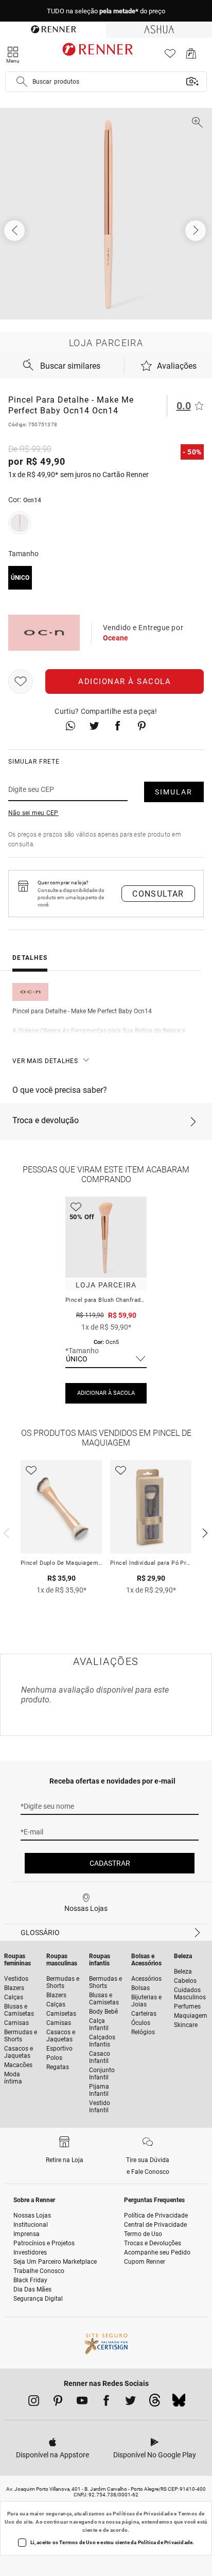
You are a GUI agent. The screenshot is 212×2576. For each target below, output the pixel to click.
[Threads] (155, 2403)
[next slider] (5, 1532)
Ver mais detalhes (45, 1061)
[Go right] (197, 231)
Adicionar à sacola (125, 681)
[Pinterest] (58, 2402)
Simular (174, 792)
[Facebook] (106, 2402)
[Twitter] (130, 2402)
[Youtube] (82, 2402)
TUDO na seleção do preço (106, 11)
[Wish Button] (21, 681)
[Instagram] (34, 2402)
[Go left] (15, 231)
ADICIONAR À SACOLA (106, 1393)
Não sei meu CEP (33, 813)
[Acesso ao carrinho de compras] (191, 56)
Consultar (158, 894)
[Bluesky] (179, 2403)
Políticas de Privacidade (143, 2514)
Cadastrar (110, 1863)
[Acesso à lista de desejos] (170, 56)
